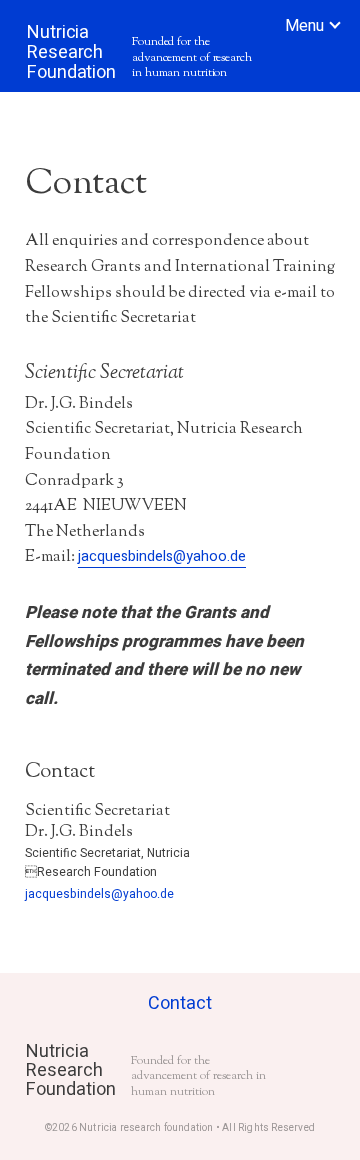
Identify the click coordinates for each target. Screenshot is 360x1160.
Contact (180, 1003)
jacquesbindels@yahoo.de (162, 556)
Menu (304, 26)
